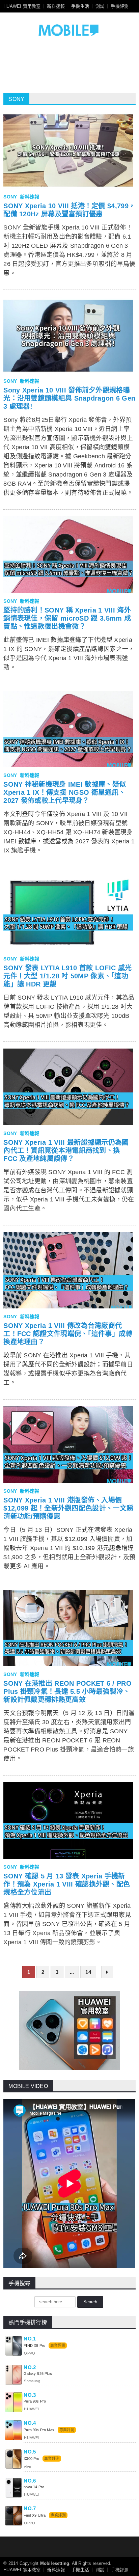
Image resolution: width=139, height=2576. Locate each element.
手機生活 (80, 6)
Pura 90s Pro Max (39, 2430)
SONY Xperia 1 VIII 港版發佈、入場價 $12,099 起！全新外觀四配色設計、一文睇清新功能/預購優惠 (68, 1508)
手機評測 (120, 6)
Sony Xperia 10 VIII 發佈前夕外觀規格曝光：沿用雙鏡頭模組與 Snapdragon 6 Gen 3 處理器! (69, 398)
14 (88, 1972)
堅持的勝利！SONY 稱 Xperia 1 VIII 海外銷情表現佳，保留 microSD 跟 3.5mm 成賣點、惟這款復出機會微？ (67, 618)
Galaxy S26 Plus (38, 2374)
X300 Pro (31, 2459)
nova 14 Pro (34, 2487)
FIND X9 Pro (34, 2345)
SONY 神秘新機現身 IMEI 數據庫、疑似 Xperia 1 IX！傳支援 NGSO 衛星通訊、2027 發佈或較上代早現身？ (65, 792)
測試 (100, 6)
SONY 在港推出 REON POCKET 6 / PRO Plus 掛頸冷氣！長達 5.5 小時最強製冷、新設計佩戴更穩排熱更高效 (67, 1691)
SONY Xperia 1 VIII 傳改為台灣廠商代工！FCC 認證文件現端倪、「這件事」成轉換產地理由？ (68, 1334)
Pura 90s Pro (35, 2401)
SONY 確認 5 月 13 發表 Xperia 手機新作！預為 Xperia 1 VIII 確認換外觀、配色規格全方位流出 (67, 1884)
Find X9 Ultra (35, 2515)
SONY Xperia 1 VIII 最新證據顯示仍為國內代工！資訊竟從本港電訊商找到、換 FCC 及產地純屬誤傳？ (66, 1150)
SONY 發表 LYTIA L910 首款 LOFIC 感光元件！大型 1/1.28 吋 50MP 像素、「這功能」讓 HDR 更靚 (67, 976)
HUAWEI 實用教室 (22, 6)
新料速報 (56, 6)
